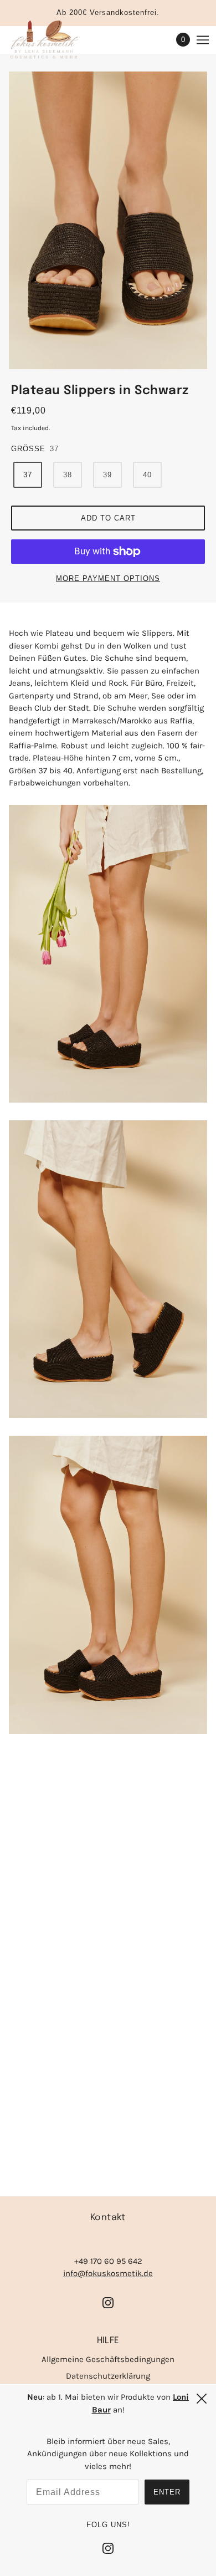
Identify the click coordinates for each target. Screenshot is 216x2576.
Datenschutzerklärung (108, 2376)
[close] (202, 2399)
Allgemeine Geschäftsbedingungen (108, 2359)
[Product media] (108, 954)
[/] (55, 40)
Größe (28, 449)
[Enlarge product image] (108, 220)
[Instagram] (108, 2548)
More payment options (108, 578)
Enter (167, 2492)
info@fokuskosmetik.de (108, 2273)
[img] (108, 2302)
